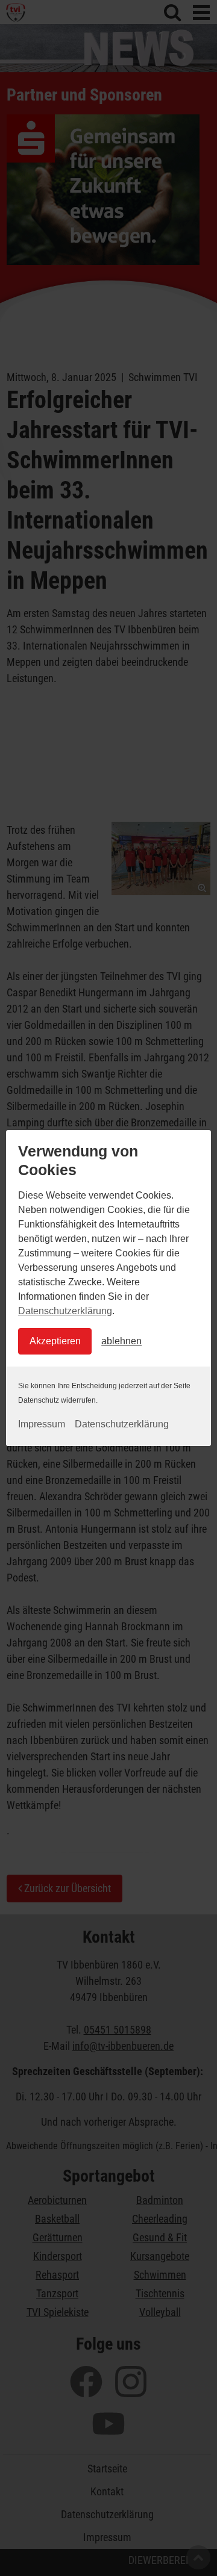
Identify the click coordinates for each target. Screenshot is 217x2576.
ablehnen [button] (121, 1341)
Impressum (42, 1424)
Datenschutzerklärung (65, 1311)
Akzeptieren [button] (55, 1341)
